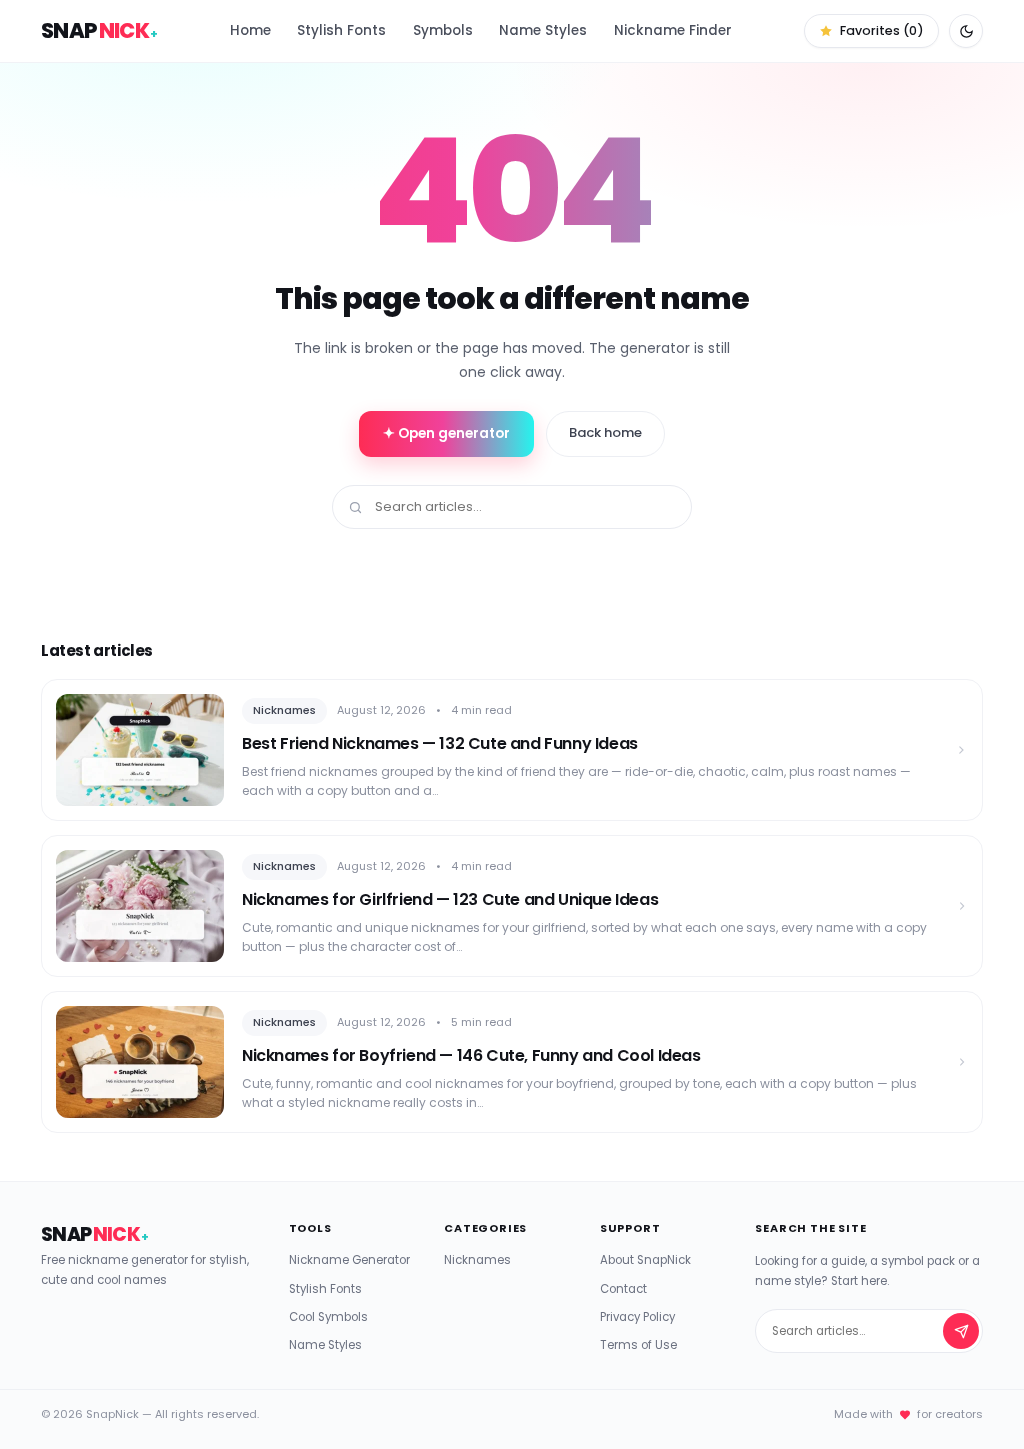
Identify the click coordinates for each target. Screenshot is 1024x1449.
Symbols (443, 30)
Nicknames (477, 1260)
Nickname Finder (673, 30)
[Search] (961, 1331)
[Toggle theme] (966, 31)
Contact (623, 1289)
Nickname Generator (349, 1260)
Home (250, 30)
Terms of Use (638, 1345)
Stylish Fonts (341, 30)
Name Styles (543, 30)
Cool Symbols (328, 1317)
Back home (605, 432)
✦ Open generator (446, 433)
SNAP (99, 30)
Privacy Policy (637, 1317)
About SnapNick (645, 1260)
